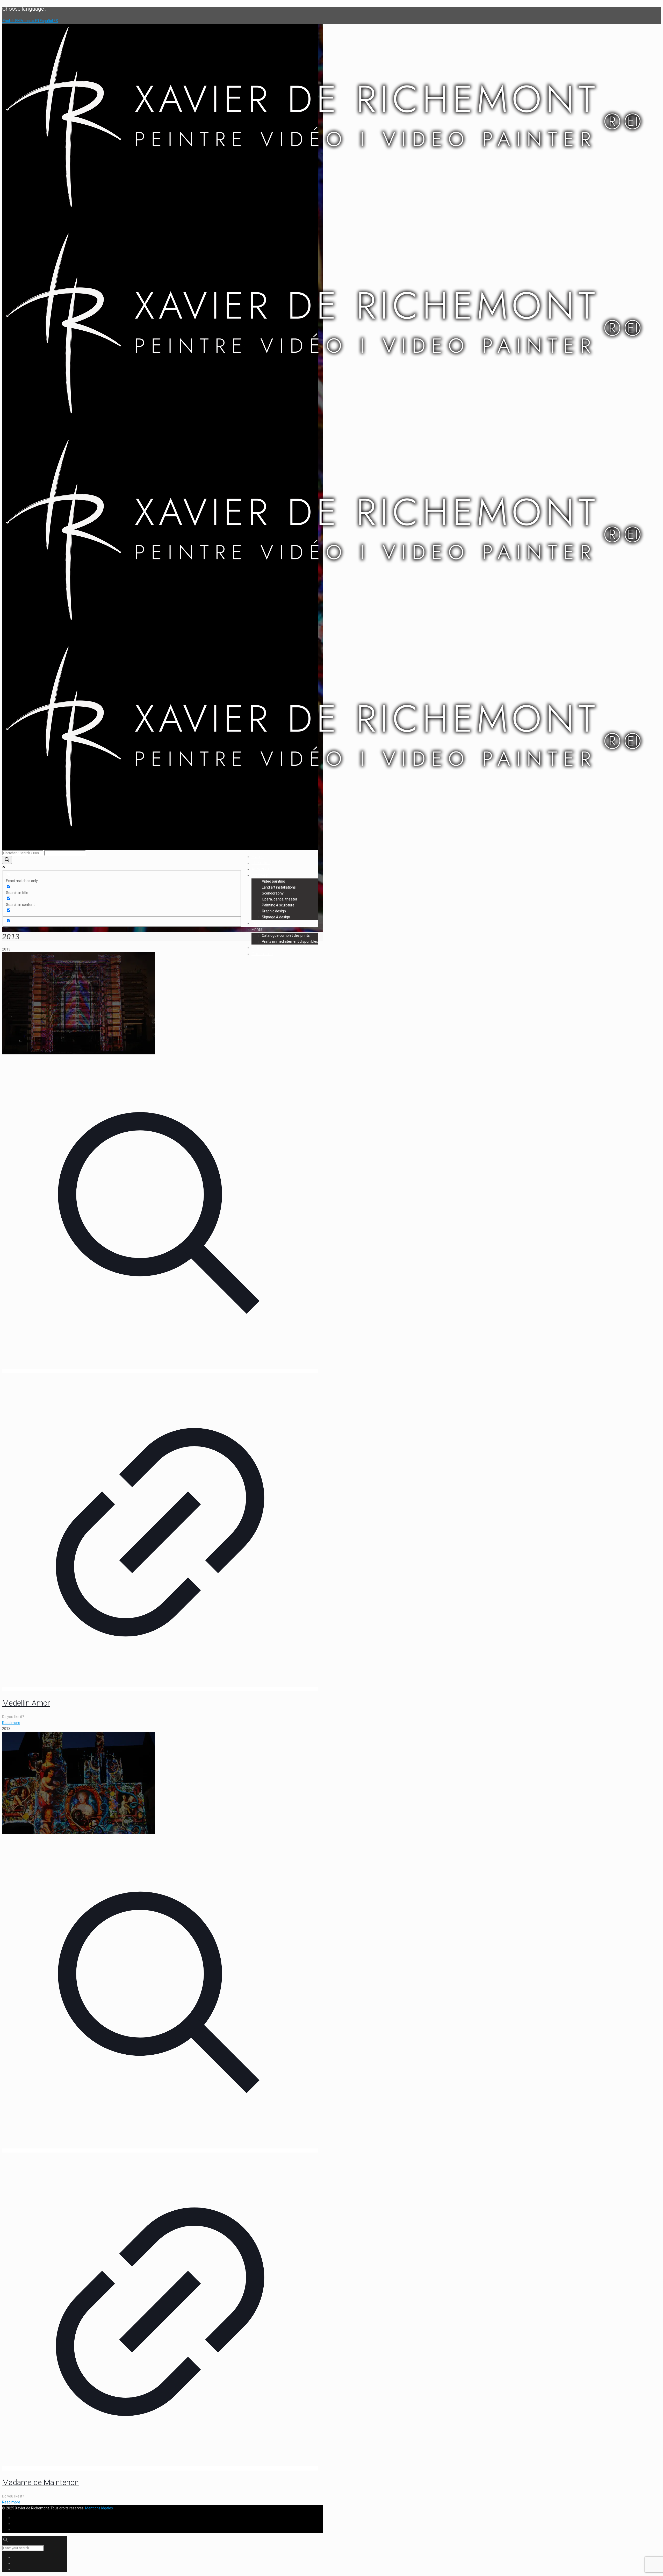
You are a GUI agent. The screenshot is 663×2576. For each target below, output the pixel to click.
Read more (11, 1723)
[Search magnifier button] (7, 860)
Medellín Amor (26, 1703)
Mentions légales (99, 2508)
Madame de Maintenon (40, 2482)
